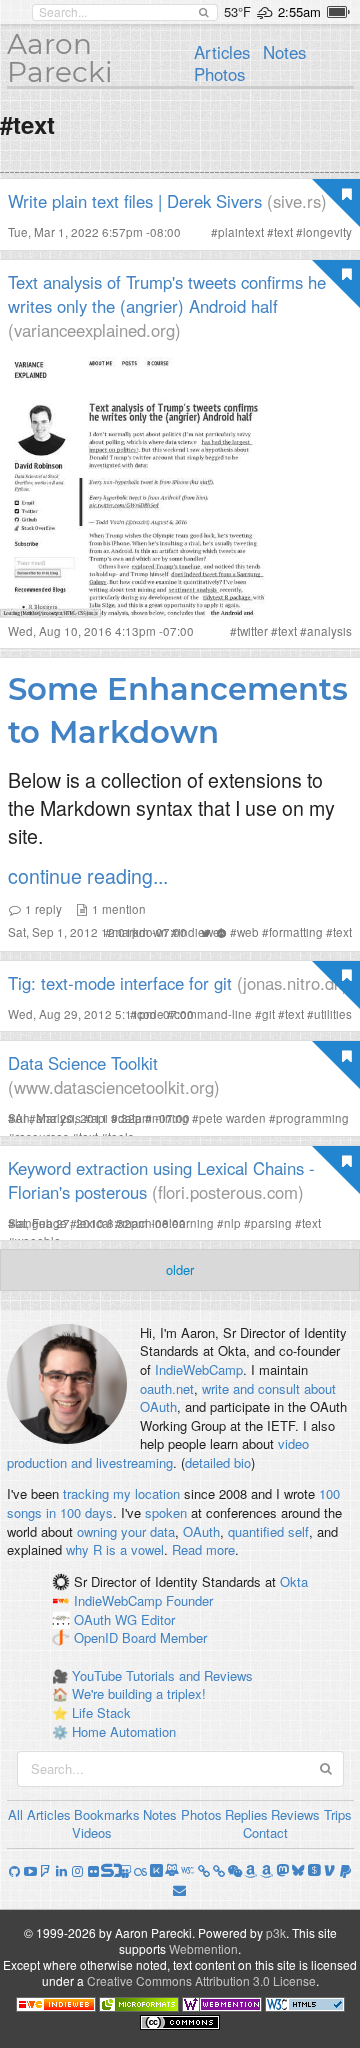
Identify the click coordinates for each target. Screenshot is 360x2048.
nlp (232, 1223)
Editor (158, 1619)
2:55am (299, 11)
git (268, 1014)
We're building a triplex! (139, 1693)
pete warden (232, 1118)
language (41, 1223)
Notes (284, 52)
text (283, 232)
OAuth (201, 1531)
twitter (252, 631)
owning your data (126, 1531)
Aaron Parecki (60, 58)
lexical (94, 1223)
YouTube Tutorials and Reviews (162, 1675)
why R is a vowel (115, 1549)
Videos (92, 1832)
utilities (333, 1014)
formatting (296, 932)
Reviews (295, 1814)
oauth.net (167, 1388)
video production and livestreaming (158, 1453)
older (180, 1269)
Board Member (164, 1638)
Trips (338, 1814)
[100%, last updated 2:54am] (338, 12)
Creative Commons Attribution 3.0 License (201, 1980)
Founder (189, 1600)
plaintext (241, 232)
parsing (271, 1223)
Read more (203, 1549)
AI (20, 1118)
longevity (327, 232)
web (248, 932)
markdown (140, 932)
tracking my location (121, 1493)
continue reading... (88, 875)
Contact (265, 1832)
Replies (246, 1814)
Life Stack (101, 1712)
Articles (222, 52)
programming (312, 1118)
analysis (329, 631)
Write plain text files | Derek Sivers (135, 201)
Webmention (203, 1948)
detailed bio (218, 1462)
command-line (213, 1014)
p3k (276, 1932)
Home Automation (124, 1731)
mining (170, 1118)
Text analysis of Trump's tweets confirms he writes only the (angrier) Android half (167, 294)
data (130, 1118)
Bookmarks (107, 1814)
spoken (166, 1512)
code (150, 1014)
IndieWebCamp (199, 1369)
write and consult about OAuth (238, 1398)
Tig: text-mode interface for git (120, 983)
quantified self (268, 1531)
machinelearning (168, 1223)
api (99, 1118)
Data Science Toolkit (83, 1063)
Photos (219, 74)
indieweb (202, 932)
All (15, 1814)
